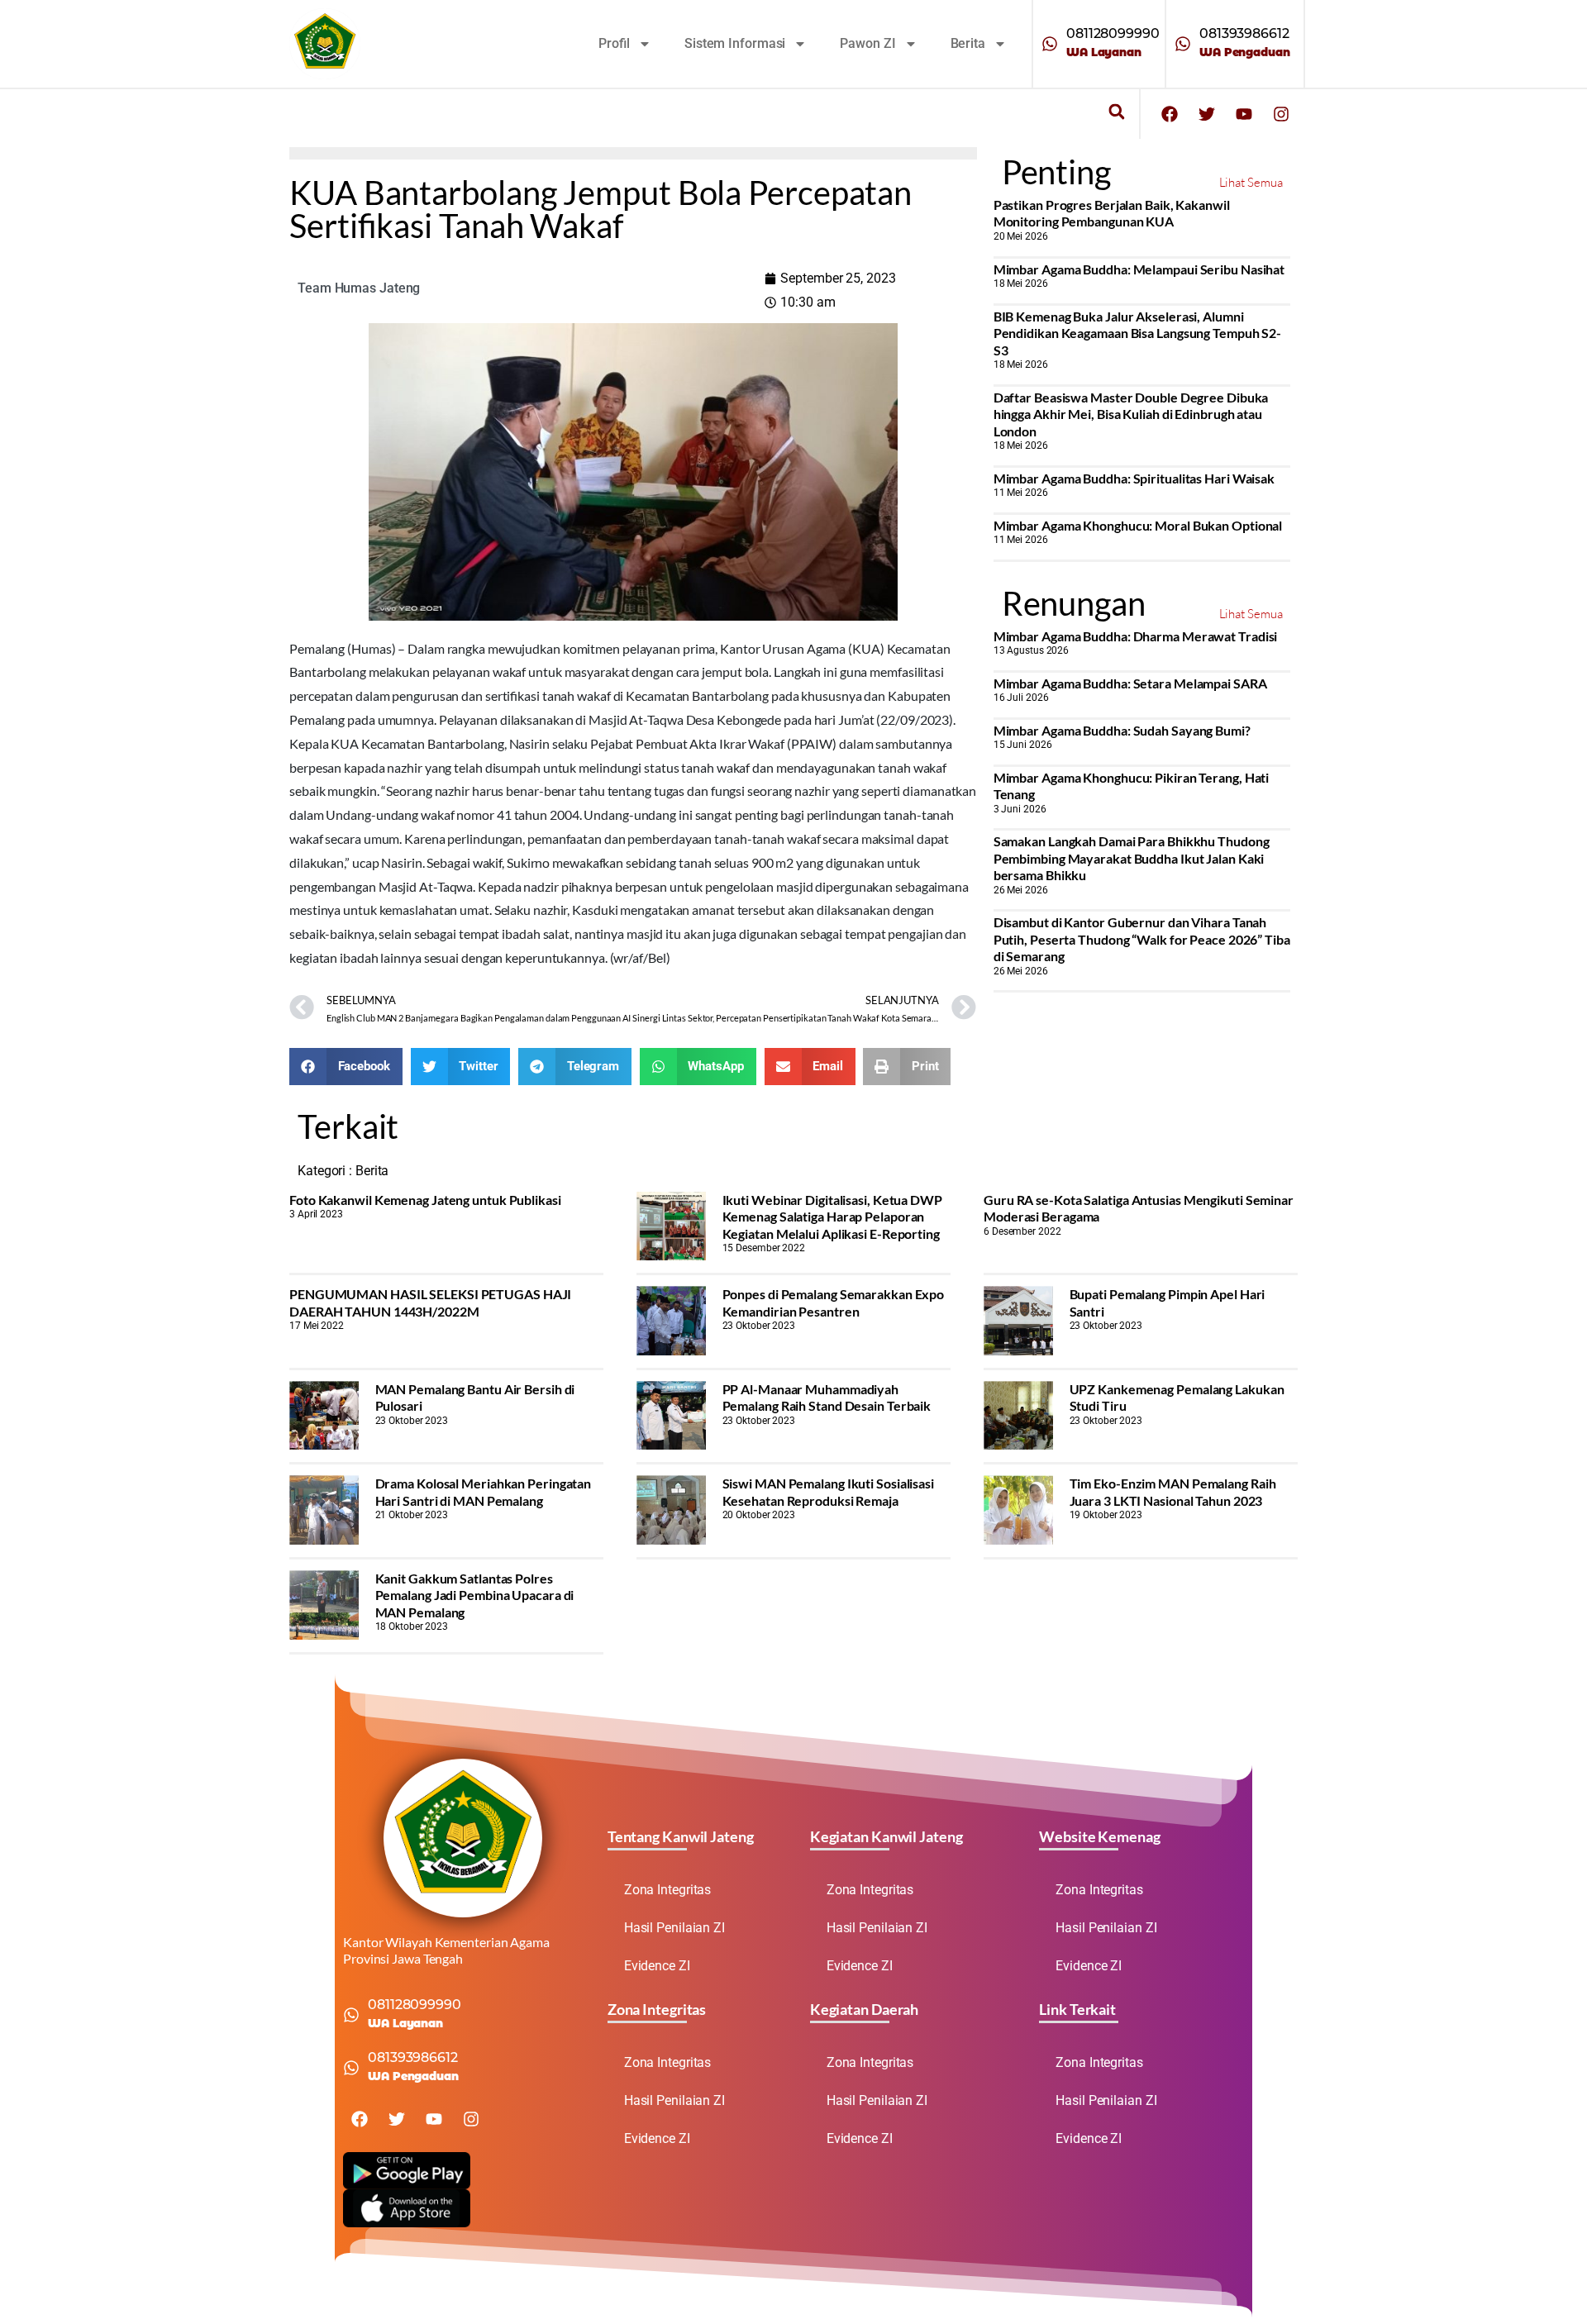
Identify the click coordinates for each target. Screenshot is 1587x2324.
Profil (614, 43)
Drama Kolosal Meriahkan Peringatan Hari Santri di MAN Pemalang (484, 1491)
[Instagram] (1281, 114)
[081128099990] (1050, 44)
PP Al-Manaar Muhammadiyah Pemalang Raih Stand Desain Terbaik (827, 1397)
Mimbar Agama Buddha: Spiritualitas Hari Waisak (1134, 478)
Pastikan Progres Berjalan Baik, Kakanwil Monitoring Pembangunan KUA (1112, 213)
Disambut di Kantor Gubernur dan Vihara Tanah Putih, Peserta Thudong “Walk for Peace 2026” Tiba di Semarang (1142, 939)
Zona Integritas (668, 1890)
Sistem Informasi (735, 43)
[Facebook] (1170, 114)
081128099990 (1113, 33)
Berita (968, 43)
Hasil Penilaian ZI (674, 1928)
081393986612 (1244, 33)
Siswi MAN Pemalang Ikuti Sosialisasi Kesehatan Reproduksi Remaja (828, 1491)
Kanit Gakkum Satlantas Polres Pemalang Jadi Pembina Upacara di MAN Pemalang (475, 1595)
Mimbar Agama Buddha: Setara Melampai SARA (1130, 683)
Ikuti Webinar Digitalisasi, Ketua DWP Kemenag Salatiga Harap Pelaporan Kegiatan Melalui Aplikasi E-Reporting (832, 1217)
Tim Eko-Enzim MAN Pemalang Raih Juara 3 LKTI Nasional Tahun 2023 (1173, 1491)
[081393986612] (1183, 44)
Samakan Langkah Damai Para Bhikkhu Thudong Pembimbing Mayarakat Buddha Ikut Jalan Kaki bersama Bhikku (1132, 858)
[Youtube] (1244, 114)
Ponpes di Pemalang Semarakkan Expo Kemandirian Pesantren (834, 1302)
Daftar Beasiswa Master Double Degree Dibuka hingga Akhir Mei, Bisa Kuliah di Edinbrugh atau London (1131, 414)
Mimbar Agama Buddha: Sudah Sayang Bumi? (1122, 730)
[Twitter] (1207, 114)
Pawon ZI (867, 43)
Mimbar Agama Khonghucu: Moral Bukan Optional (1138, 525)
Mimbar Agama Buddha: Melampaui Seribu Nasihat (1139, 269)
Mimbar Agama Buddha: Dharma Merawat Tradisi (1136, 636)
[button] (1116, 112)
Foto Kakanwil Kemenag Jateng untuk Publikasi (425, 1200)
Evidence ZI (657, 1966)
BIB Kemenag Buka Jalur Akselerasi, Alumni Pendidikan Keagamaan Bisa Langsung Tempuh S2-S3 (1138, 333)
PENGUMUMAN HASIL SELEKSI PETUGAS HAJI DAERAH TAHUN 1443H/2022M (430, 1302)
